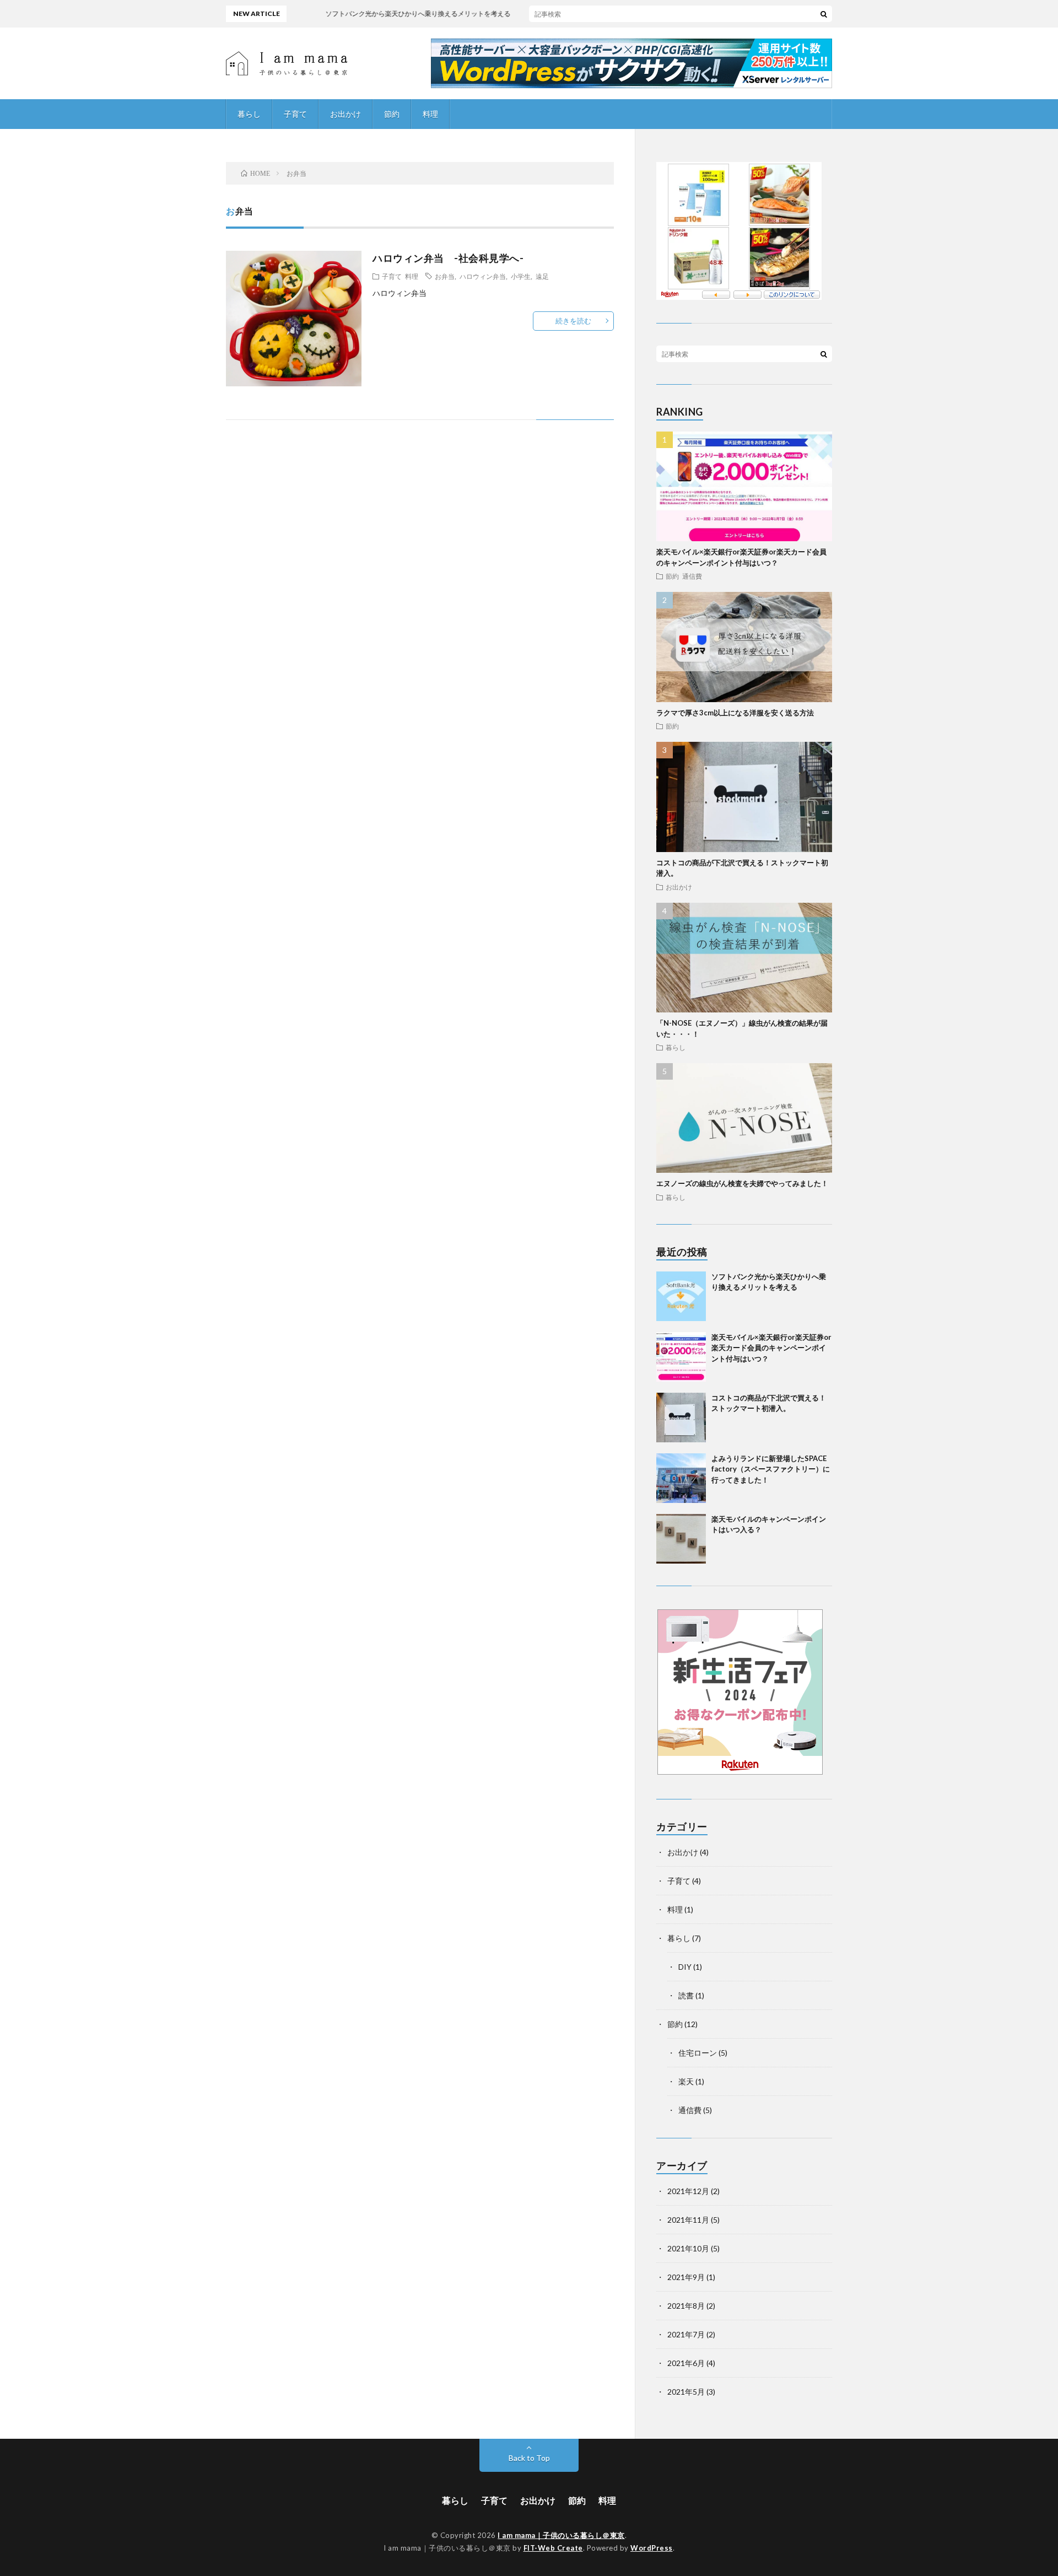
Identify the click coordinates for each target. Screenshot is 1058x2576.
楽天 (686, 2081)
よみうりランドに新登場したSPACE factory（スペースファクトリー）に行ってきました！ (771, 1469)
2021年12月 (688, 2191)
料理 (430, 114)
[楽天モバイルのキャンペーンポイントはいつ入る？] (681, 1539)
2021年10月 (688, 2248)
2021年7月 (686, 2334)
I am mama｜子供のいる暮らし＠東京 (561, 2535)
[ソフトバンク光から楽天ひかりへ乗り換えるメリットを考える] (681, 1296)
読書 (686, 1995)
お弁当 (445, 276)
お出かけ (346, 114)
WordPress (652, 2548)
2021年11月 (688, 2220)
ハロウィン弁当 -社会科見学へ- (448, 258)
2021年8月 (686, 2306)
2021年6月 (686, 2363)
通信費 (692, 576)
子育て (295, 114)
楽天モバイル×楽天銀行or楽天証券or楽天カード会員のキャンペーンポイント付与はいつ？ (771, 1348)
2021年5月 (686, 2392)
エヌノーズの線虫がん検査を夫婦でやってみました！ (742, 1183)
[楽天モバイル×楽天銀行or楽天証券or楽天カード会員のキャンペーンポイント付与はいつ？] (681, 1357)
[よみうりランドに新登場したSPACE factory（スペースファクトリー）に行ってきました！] (681, 1478)
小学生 (521, 276)
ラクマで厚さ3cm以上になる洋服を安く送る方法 (735, 713)
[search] (824, 14)
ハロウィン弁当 (483, 276)
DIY (685, 1967)
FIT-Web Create (553, 2548)
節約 (392, 114)
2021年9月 (686, 2277)
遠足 (542, 276)
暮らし (249, 114)
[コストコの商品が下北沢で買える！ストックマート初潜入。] (681, 1418)
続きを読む (573, 321)
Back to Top (529, 2458)
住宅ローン (698, 2053)
